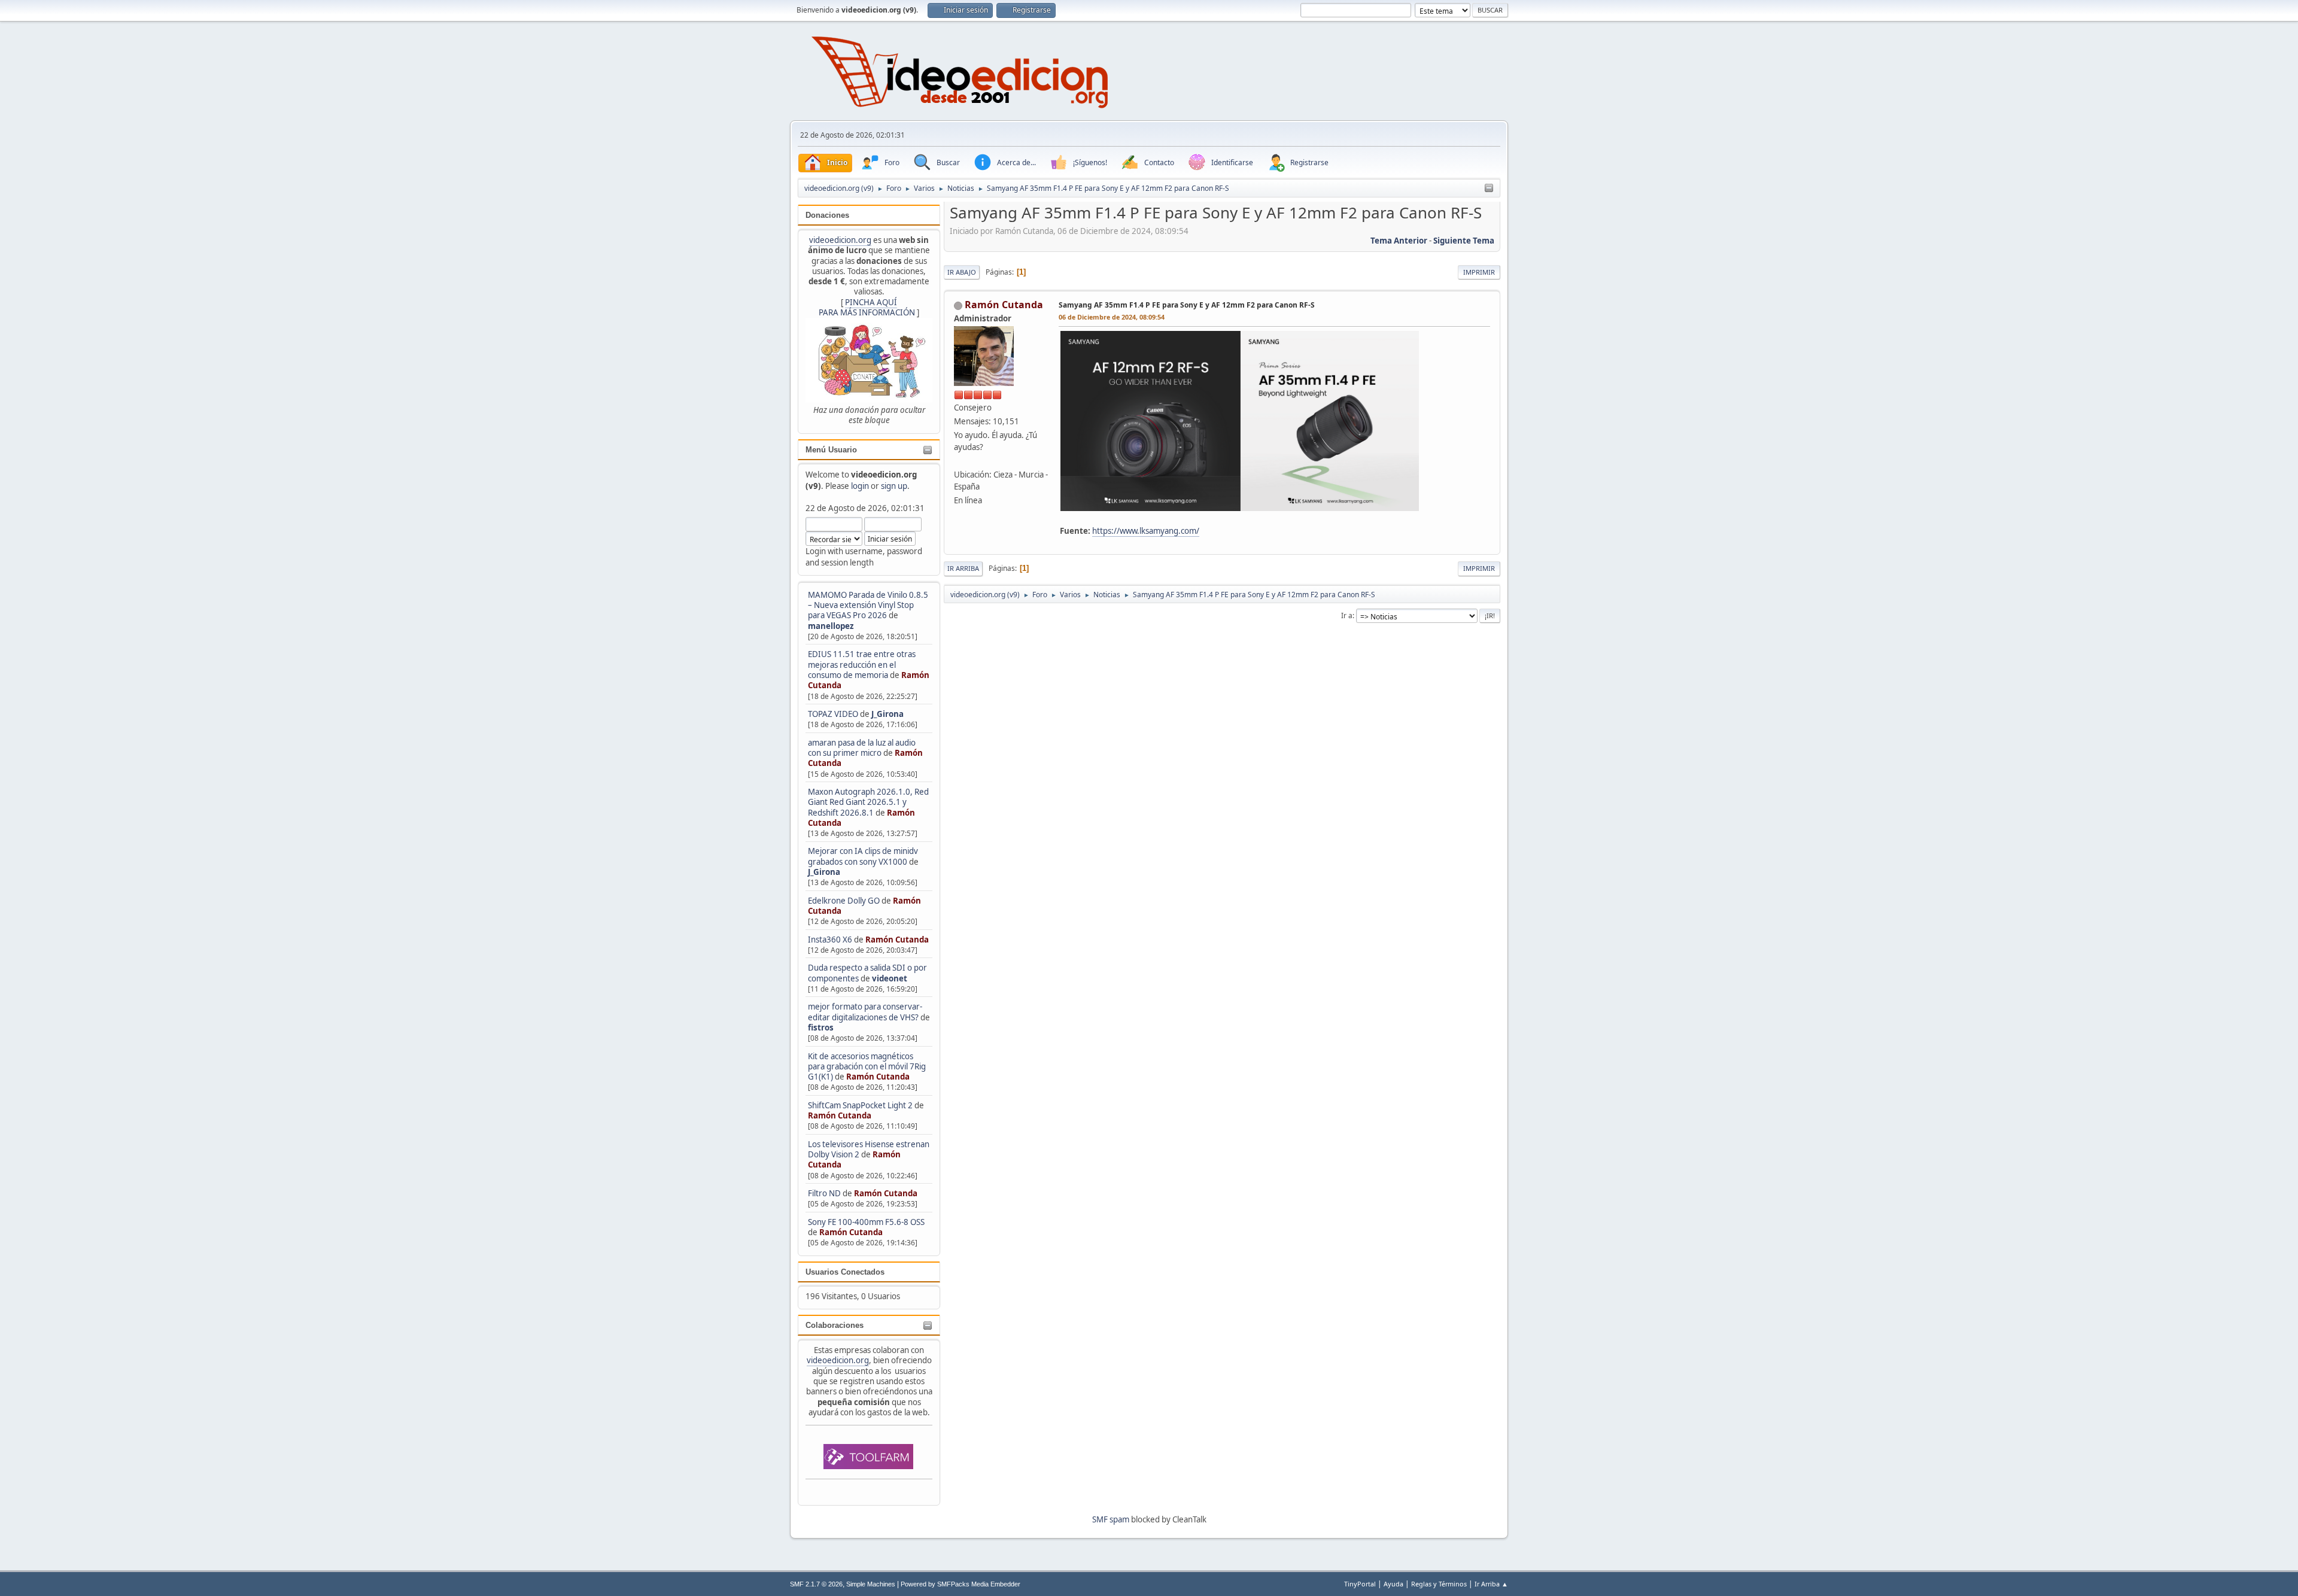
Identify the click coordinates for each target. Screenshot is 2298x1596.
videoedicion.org (840, 240)
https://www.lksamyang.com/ (1146, 531)
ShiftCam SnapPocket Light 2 (860, 1105)
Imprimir (1479, 272)
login (860, 486)
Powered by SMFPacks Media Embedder (960, 1584)
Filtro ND (825, 1193)
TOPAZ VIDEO (833, 714)
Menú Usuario (831, 450)
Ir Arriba (963, 568)
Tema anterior (1399, 241)
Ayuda (1393, 1584)
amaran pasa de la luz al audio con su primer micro (862, 748)
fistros (821, 1027)
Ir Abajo (962, 272)
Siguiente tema (1464, 241)
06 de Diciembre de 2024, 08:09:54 (1112, 317)
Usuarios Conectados (845, 1272)
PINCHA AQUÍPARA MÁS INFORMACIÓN (867, 307)
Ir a (1347, 615)
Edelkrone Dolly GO (844, 901)
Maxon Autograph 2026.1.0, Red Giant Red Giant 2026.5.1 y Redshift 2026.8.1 (868, 802)
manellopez (831, 626)
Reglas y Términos (1439, 1584)
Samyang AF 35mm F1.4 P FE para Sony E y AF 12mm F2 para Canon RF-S (1187, 305)
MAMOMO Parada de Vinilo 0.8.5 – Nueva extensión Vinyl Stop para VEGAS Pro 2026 (868, 605)
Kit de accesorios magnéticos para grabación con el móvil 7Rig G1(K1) (867, 1067)
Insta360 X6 (830, 940)
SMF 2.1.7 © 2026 (816, 1584)
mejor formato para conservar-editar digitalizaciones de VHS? (865, 1012)
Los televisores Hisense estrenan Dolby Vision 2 (869, 1149)
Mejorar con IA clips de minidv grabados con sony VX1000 (863, 856)
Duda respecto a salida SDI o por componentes (867, 973)
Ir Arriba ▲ (1491, 1584)
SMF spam (1111, 1519)
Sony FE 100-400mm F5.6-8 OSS (866, 1222)
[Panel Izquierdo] (1489, 189)
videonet (890, 978)
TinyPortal (1360, 1584)
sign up (894, 486)
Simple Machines (871, 1584)
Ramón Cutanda (897, 940)
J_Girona (887, 714)
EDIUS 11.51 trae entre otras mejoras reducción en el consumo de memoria (862, 665)
